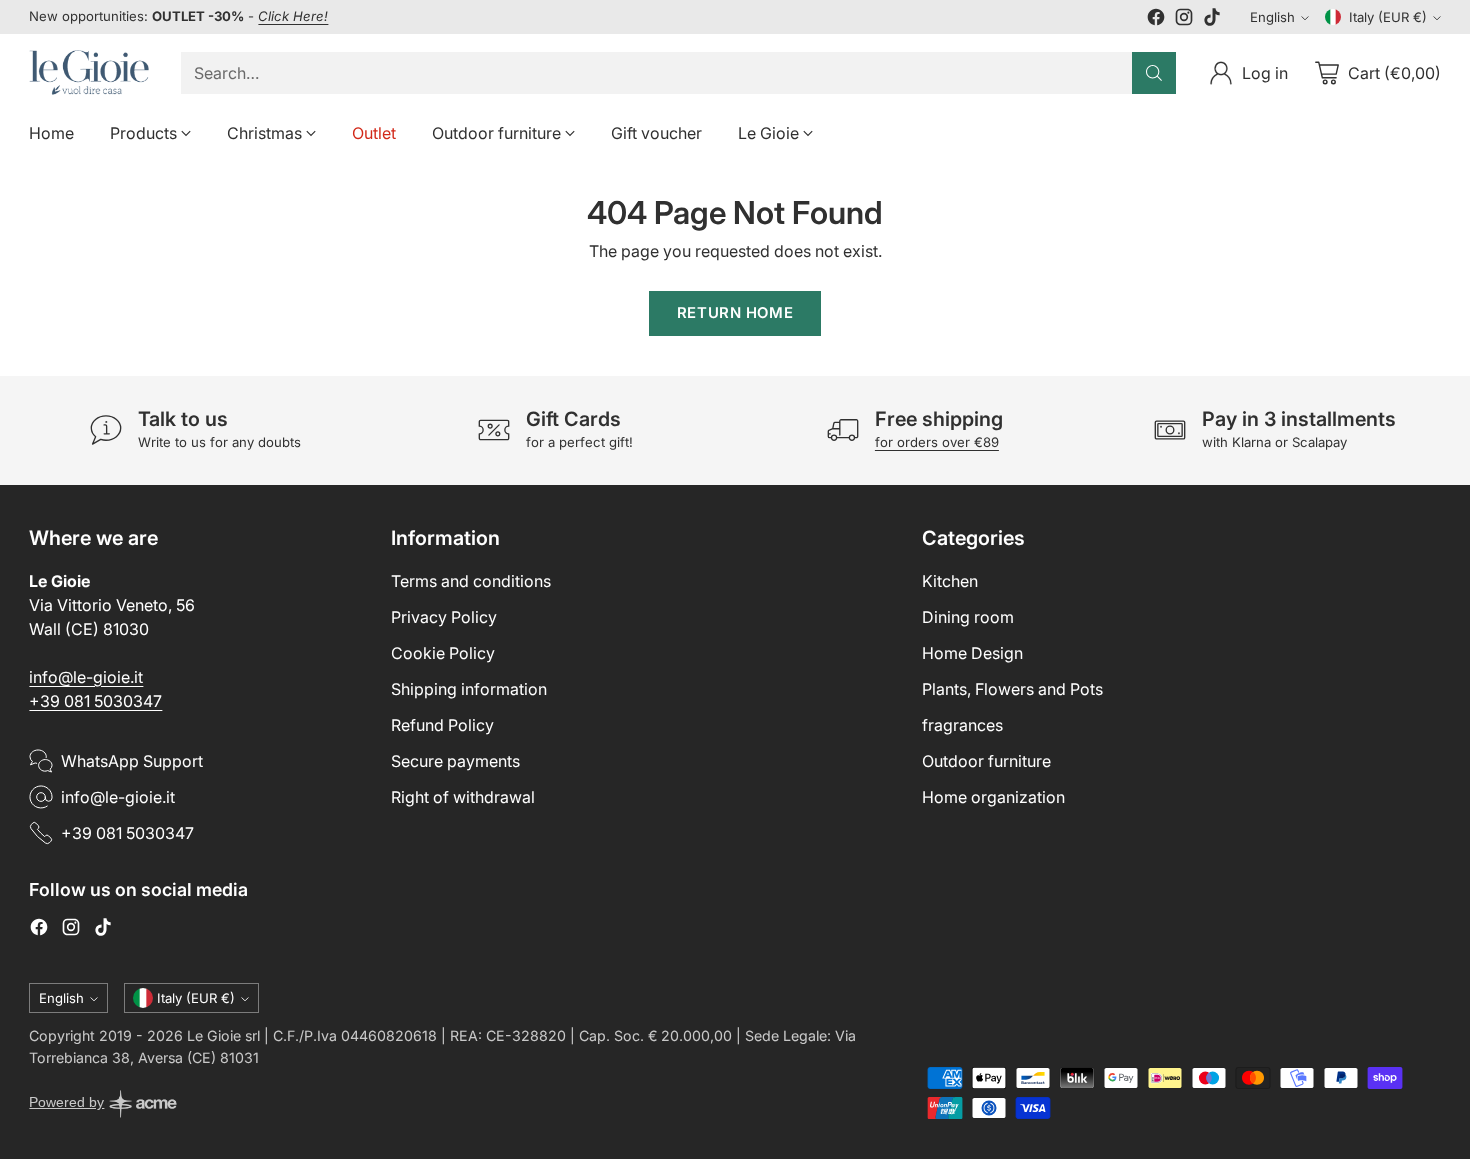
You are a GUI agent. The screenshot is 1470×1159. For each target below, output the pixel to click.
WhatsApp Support (132, 761)
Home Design (972, 653)
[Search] (1154, 73)
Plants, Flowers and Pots (1012, 689)
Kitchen (950, 581)
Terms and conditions (471, 581)
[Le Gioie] (89, 72)
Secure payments (455, 761)
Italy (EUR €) (1388, 17)
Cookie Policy (443, 653)
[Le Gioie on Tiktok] (1212, 20)
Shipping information (469, 689)
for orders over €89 (937, 442)
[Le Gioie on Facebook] (1156, 20)
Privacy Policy (444, 617)
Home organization (993, 797)
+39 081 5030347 (95, 701)
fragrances (962, 725)
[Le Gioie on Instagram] (1184, 20)
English (1272, 17)
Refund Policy (442, 725)
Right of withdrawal (463, 797)
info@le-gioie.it (86, 677)
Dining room (968, 617)
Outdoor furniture (986, 761)
